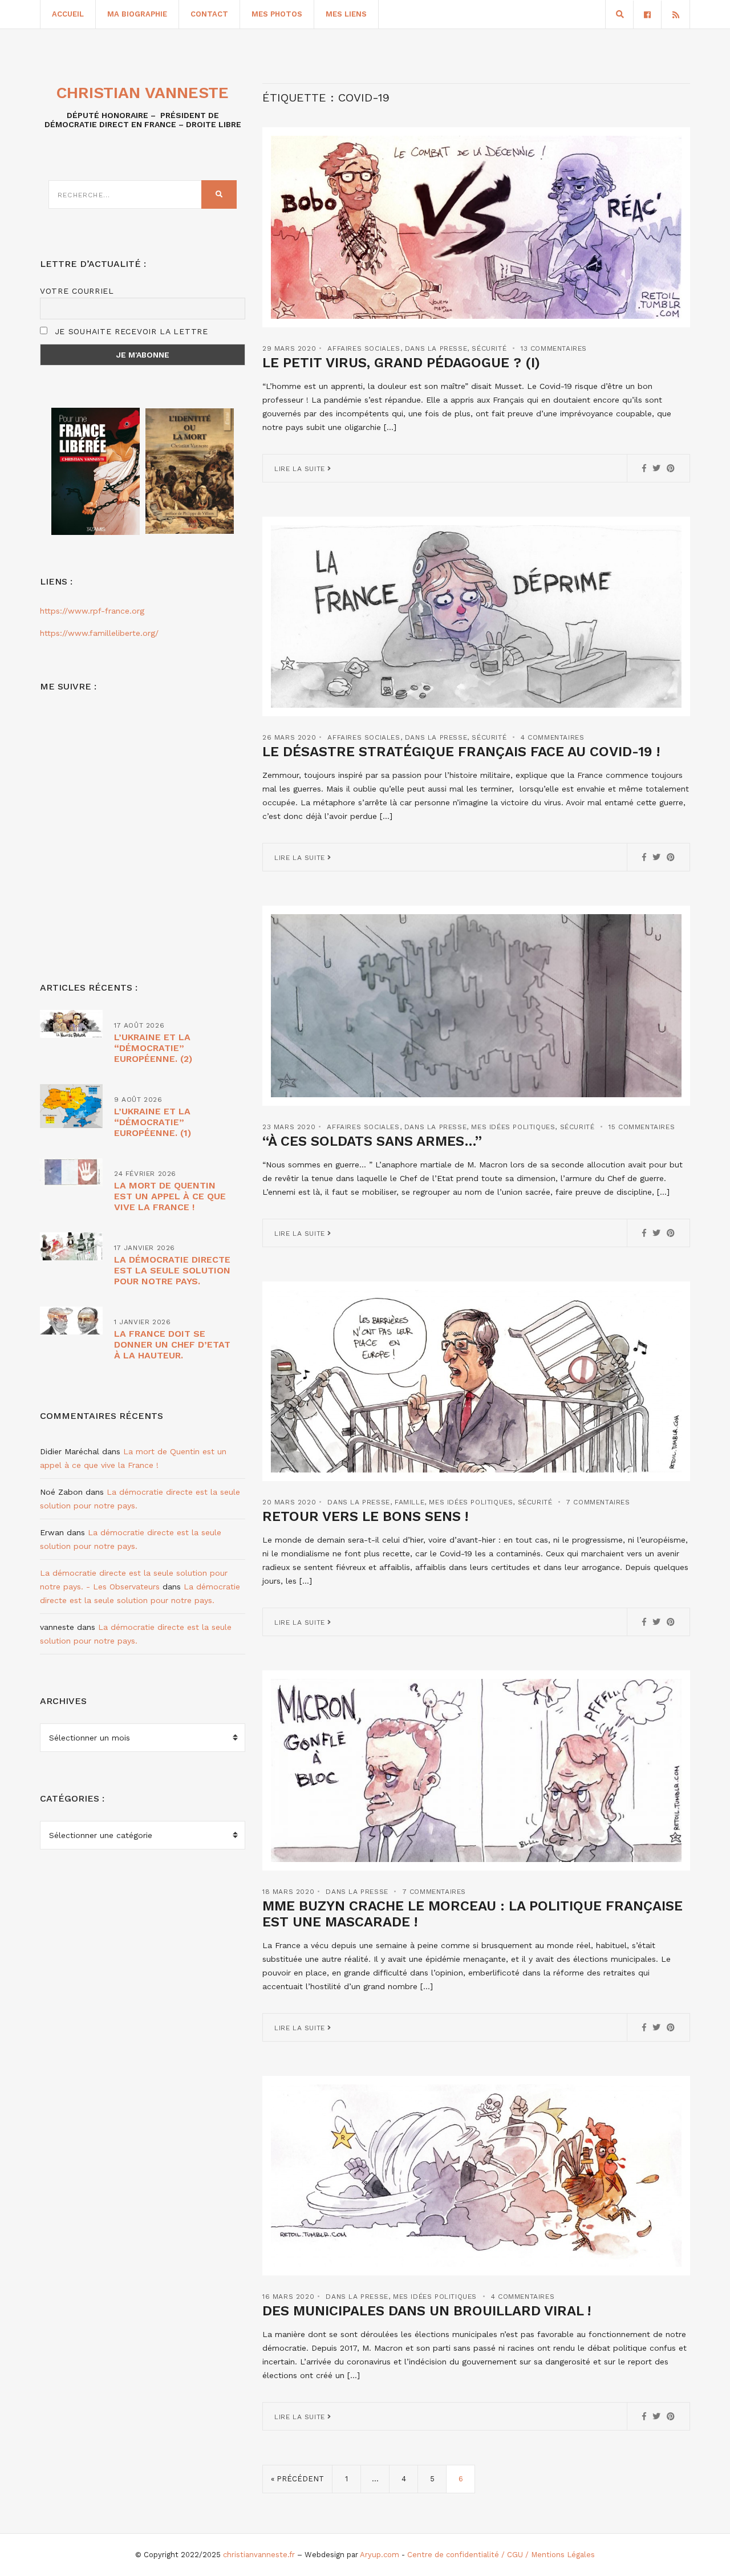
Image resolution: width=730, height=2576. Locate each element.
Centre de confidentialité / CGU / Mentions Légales (501, 2555)
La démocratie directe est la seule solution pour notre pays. (172, 1270)
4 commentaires (552, 737)
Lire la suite (301, 469)
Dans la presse (436, 348)
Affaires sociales (364, 348)
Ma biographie (137, 14)
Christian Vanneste (143, 93)
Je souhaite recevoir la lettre (130, 331)
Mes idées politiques (513, 1127)
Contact (209, 14)
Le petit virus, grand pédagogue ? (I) (401, 363)
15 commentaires (642, 1127)
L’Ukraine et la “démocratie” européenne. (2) (153, 1048)
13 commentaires (554, 348)
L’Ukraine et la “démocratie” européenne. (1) (153, 1122)
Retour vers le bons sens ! (365, 1516)
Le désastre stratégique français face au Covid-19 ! (461, 752)
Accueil (68, 14)
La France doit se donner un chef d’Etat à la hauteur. (172, 1344)
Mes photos (277, 14)
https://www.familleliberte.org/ (99, 633)
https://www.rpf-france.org (92, 611)
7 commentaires (598, 1502)
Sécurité (489, 348)
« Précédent (297, 2479)
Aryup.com (380, 2555)
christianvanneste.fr (259, 2555)
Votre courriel (77, 291)
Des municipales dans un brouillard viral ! (427, 2311)
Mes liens (346, 14)
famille (409, 1502)
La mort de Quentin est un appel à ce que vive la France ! (170, 1196)
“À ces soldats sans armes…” (372, 1141)
